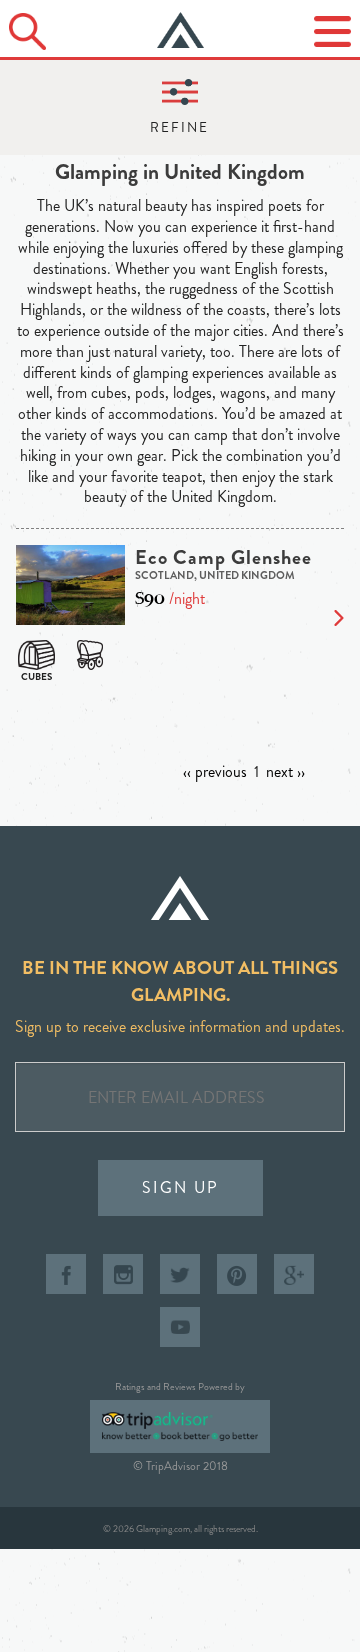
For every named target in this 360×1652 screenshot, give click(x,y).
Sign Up (180, 1187)
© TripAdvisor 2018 (180, 1466)
